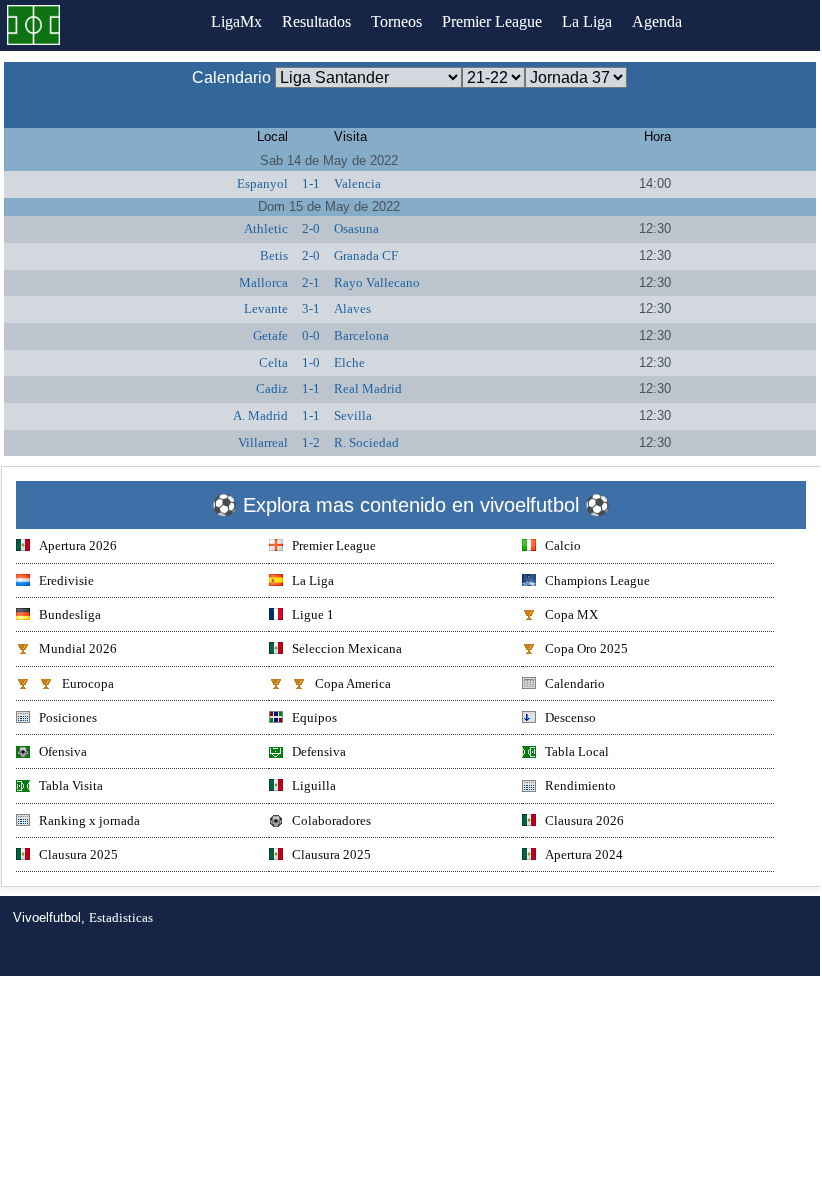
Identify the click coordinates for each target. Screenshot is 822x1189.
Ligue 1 (313, 614)
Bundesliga (70, 614)
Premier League (492, 21)
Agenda (657, 21)
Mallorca (263, 282)
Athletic (266, 228)
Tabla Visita (71, 785)
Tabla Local (577, 751)
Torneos (396, 21)
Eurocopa (88, 683)
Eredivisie (66, 580)
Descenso (570, 717)
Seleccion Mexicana (347, 648)
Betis (274, 255)
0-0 (311, 335)
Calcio (563, 545)
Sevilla (353, 415)
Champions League (597, 580)
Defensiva (319, 751)
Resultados (316, 21)
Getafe (270, 335)
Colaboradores (331, 820)
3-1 (311, 308)
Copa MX (571, 614)
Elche (349, 362)
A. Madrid (260, 415)
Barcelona (361, 335)
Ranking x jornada (89, 820)
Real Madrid (368, 388)
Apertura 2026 (78, 545)
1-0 (311, 362)
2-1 (311, 282)
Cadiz (272, 388)
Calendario (575, 683)
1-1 (311, 183)
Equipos (314, 717)
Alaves (352, 308)
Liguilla (314, 785)
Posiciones (68, 717)
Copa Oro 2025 (586, 648)
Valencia (357, 183)
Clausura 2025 (78, 854)
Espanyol (262, 183)
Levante (266, 308)
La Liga (587, 21)
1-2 (311, 442)
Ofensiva (63, 751)
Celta (273, 362)
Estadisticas (121, 917)
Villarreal (263, 442)
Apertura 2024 (584, 854)
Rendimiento (580, 785)
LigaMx (236, 21)
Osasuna (356, 228)
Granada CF (366, 255)
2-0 (311, 228)
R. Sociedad (366, 442)
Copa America (353, 683)
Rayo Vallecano (377, 282)
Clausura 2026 (584, 820)
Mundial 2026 (78, 648)
